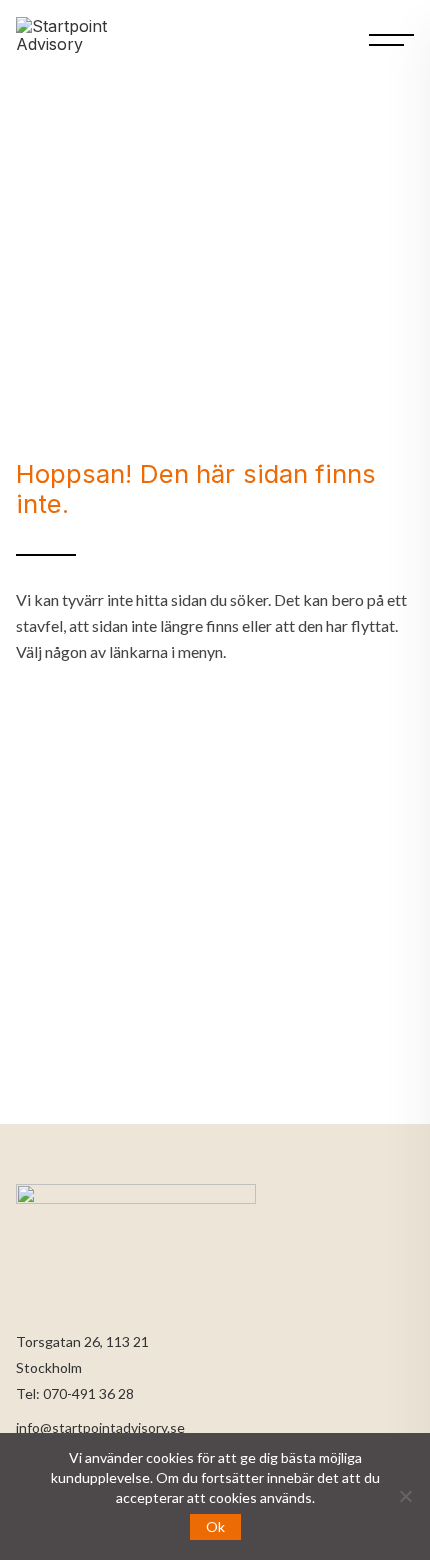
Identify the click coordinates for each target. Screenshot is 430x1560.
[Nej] (405, 1496)
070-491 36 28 (88, 1393)
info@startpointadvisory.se (100, 1427)
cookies (233, 1497)
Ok (215, 1526)
